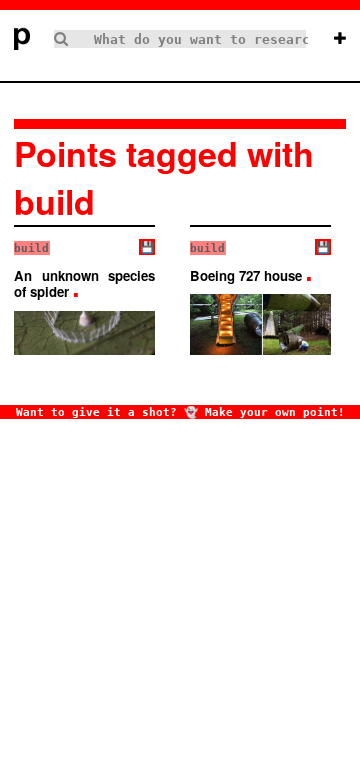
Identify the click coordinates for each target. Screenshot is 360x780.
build (31, 248)
